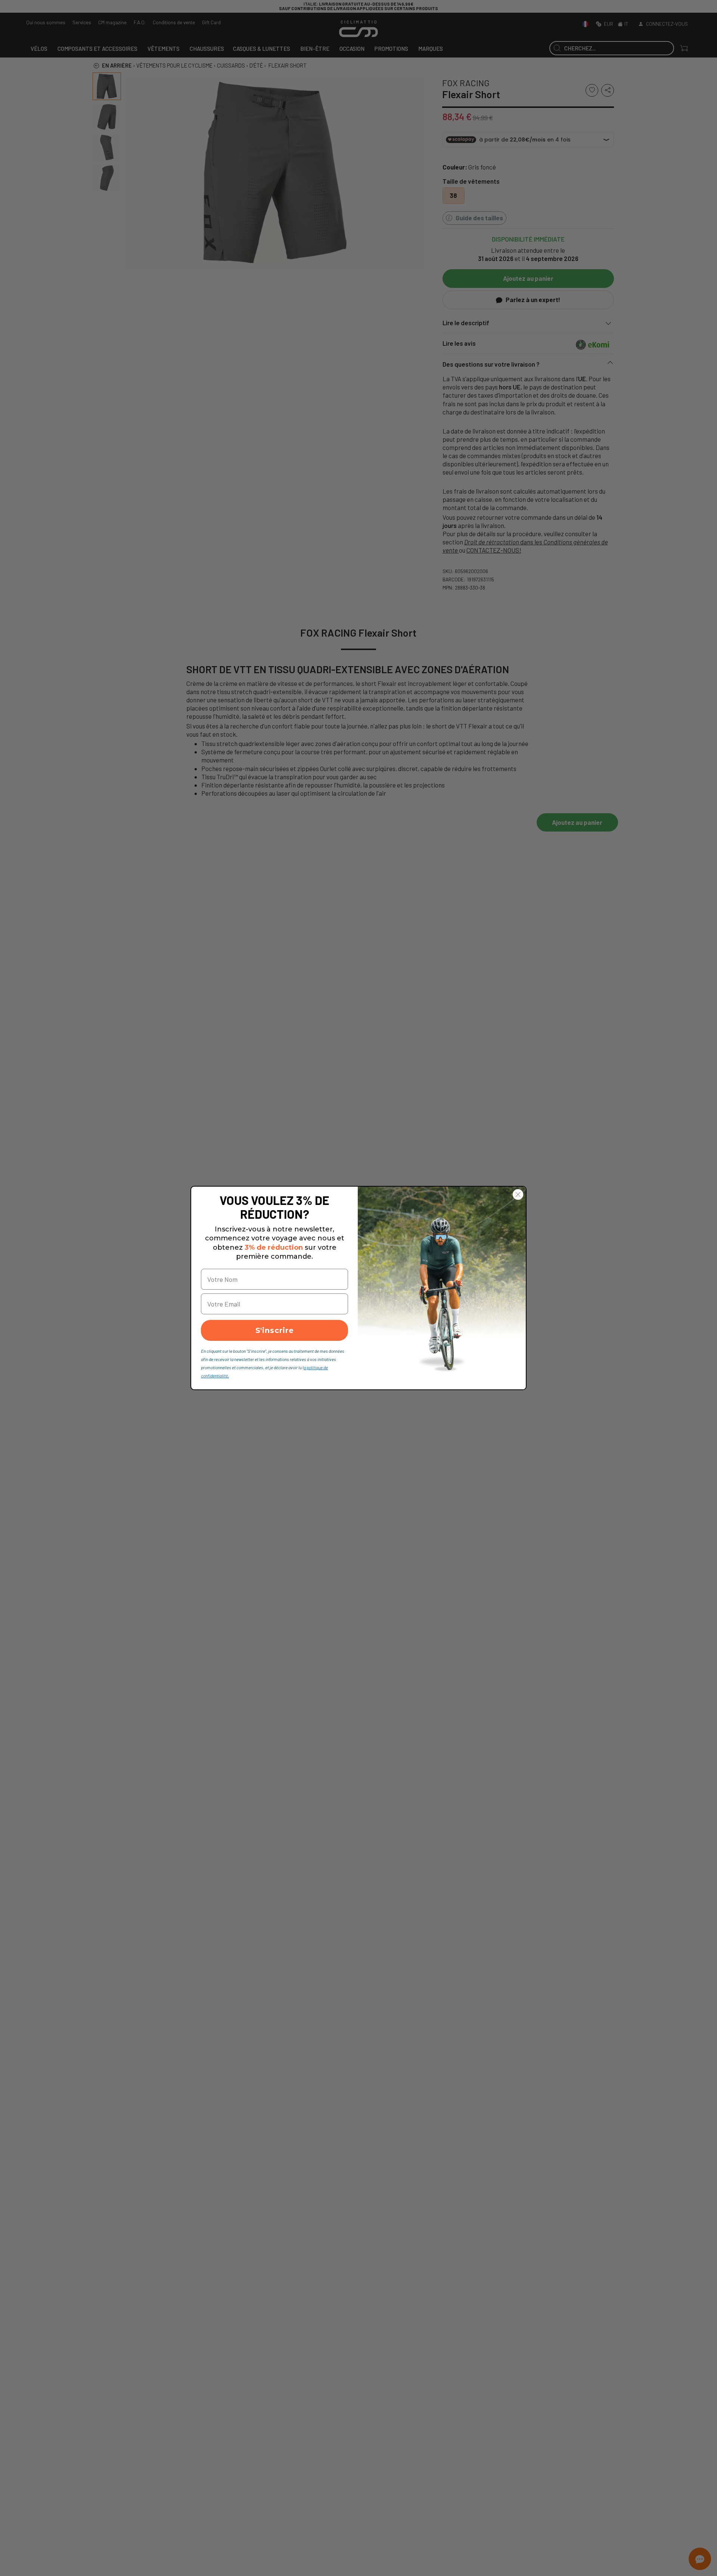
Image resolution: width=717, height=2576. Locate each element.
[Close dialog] (518, 1194)
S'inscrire (275, 1330)
